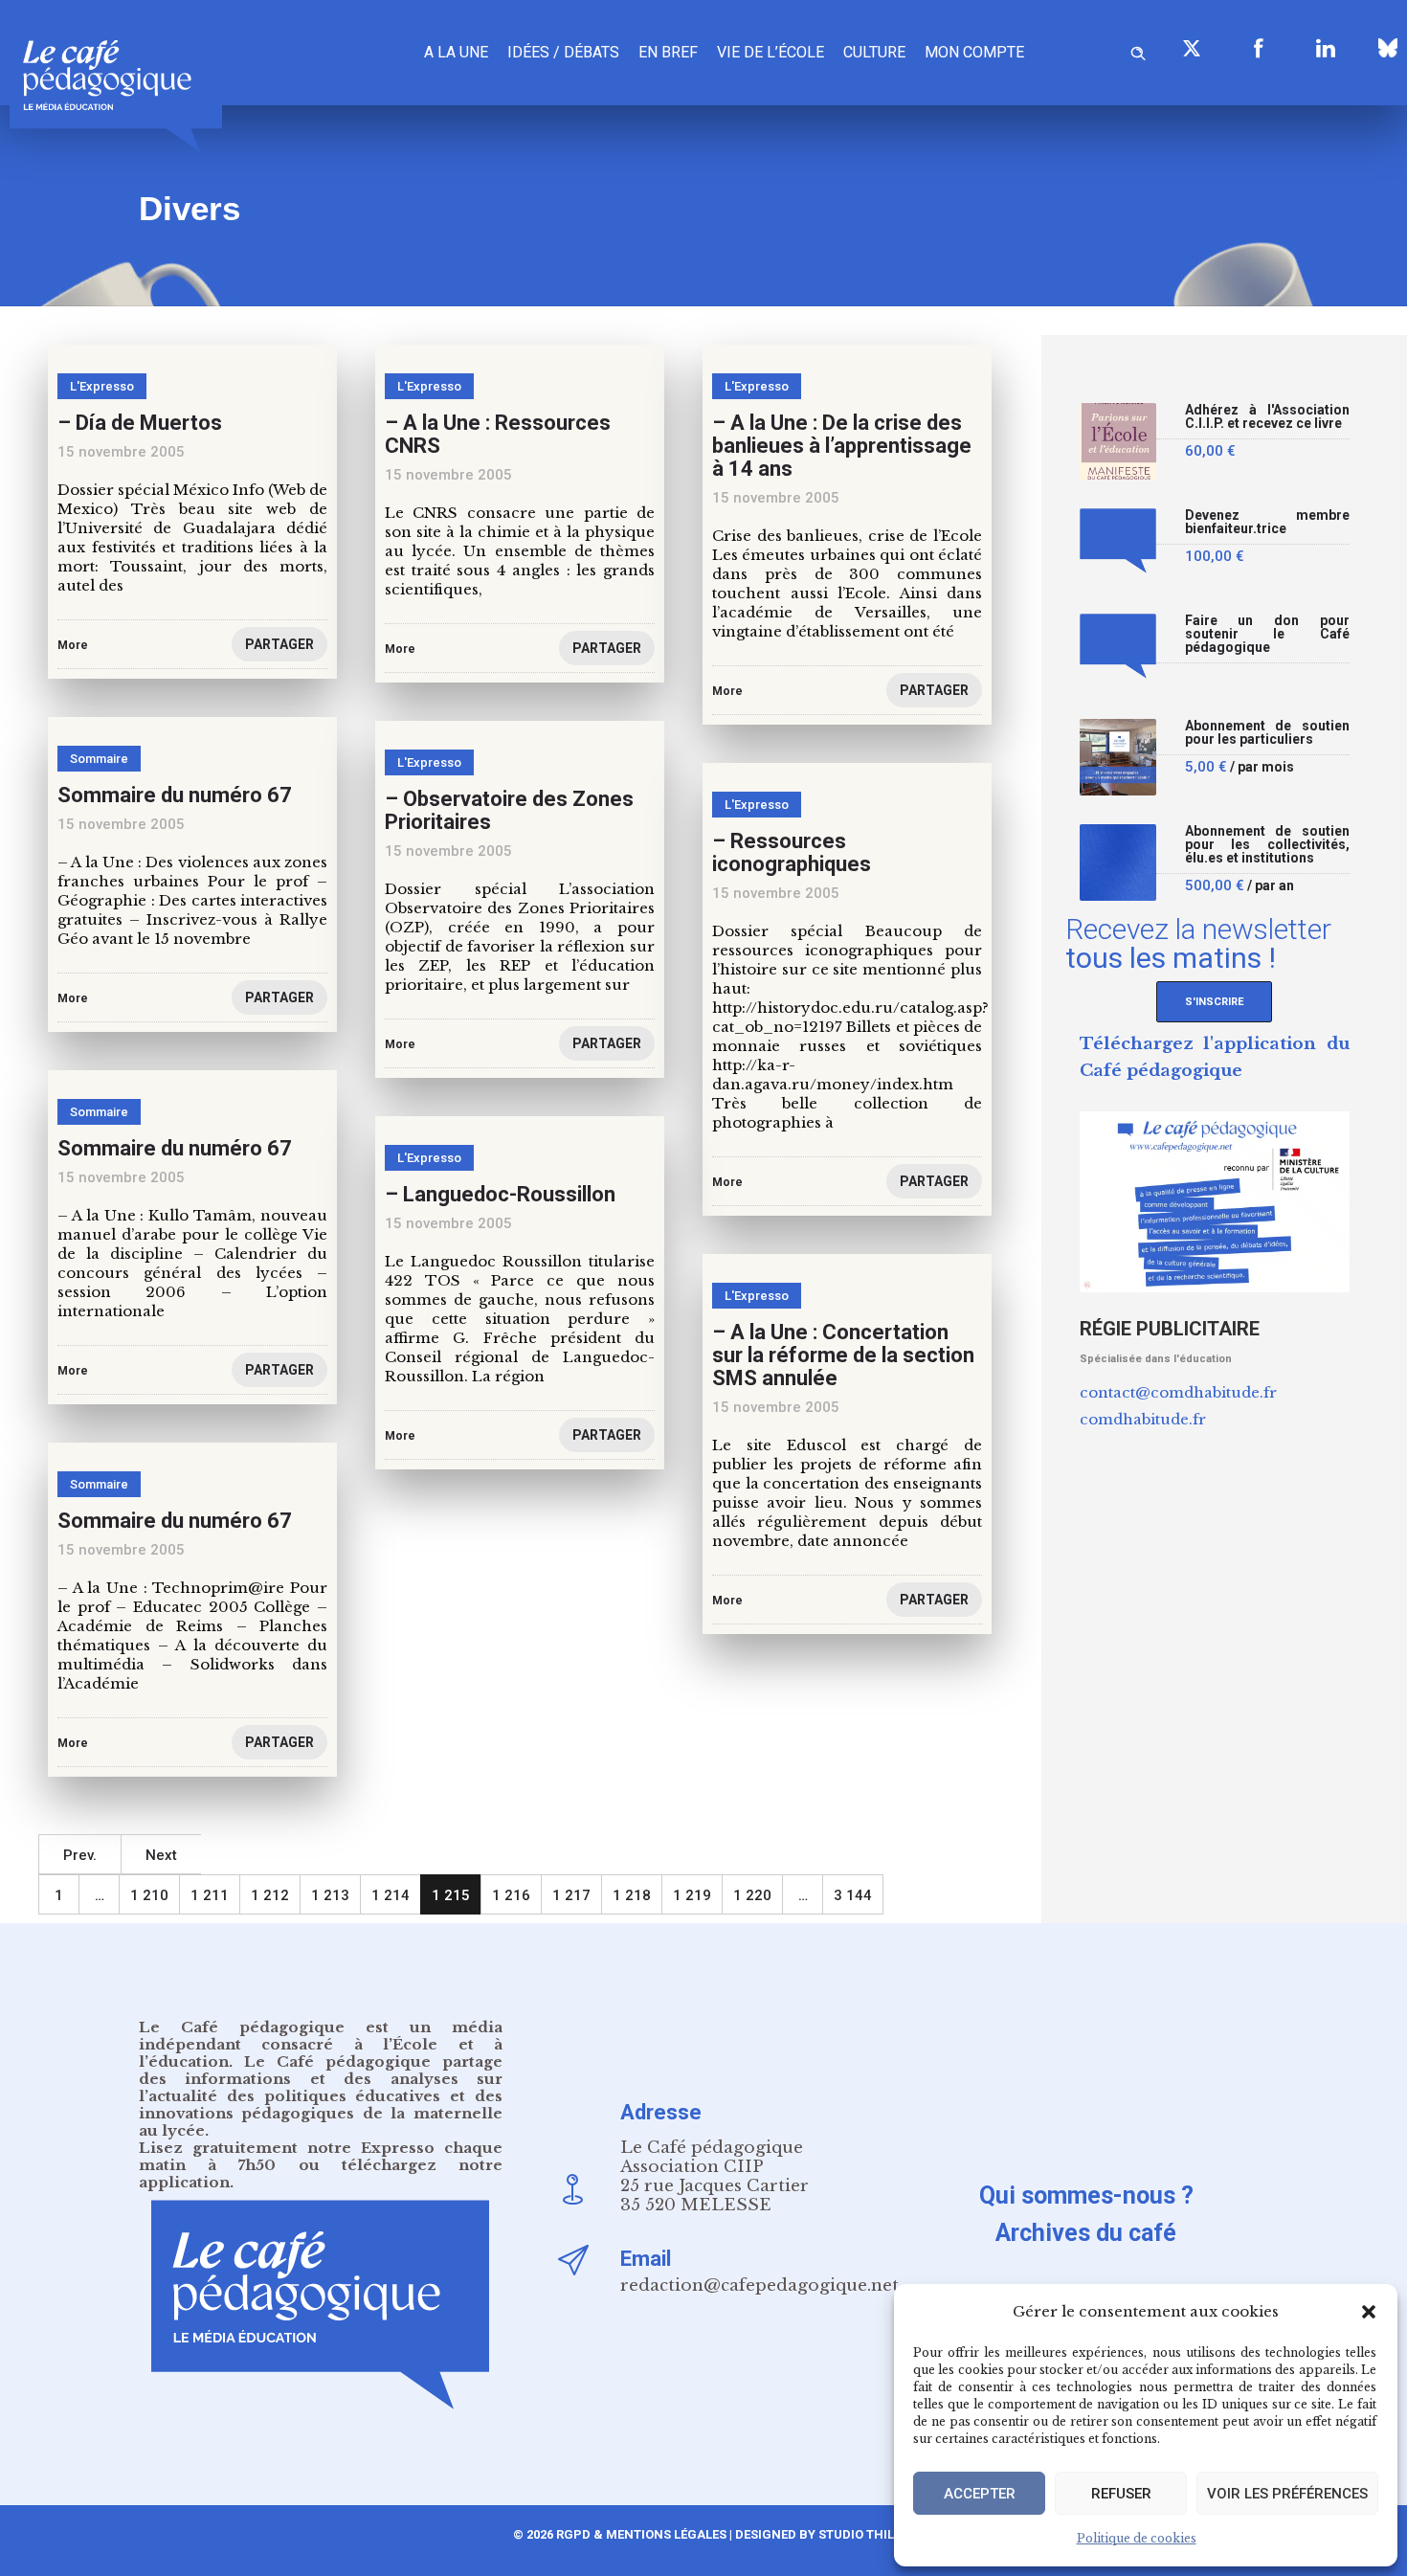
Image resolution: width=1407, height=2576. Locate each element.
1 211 (210, 1895)
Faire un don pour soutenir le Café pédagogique (1268, 634)
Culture (874, 52)
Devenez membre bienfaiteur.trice (1268, 522)
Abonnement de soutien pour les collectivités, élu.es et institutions (1268, 845)
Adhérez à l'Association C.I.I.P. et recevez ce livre (1268, 417)
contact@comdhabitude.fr (1178, 1392)
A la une (456, 52)
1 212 (270, 1895)
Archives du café (1086, 2233)
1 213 (330, 1895)
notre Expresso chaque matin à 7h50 (321, 2156)
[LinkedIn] (1326, 48)
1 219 (692, 1895)
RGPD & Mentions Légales (641, 2534)
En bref (668, 52)
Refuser (1121, 2494)
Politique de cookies (1137, 2538)
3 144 (853, 1895)
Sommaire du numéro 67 (175, 795)
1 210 (149, 1895)
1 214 (391, 1895)
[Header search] (1138, 50)
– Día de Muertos (140, 423)
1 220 (752, 1895)
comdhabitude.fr (1143, 1419)
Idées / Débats (563, 52)
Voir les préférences (1287, 2494)
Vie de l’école (770, 52)
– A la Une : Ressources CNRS (498, 434)
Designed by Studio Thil (813, 2534)
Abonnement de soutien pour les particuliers (1268, 733)
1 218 (632, 1895)
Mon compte (974, 52)
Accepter (980, 2494)
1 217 (571, 1895)
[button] (1369, 2312)
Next (161, 1855)
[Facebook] (1259, 48)
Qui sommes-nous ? (1086, 2195)
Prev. (80, 1855)
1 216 (511, 1895)
